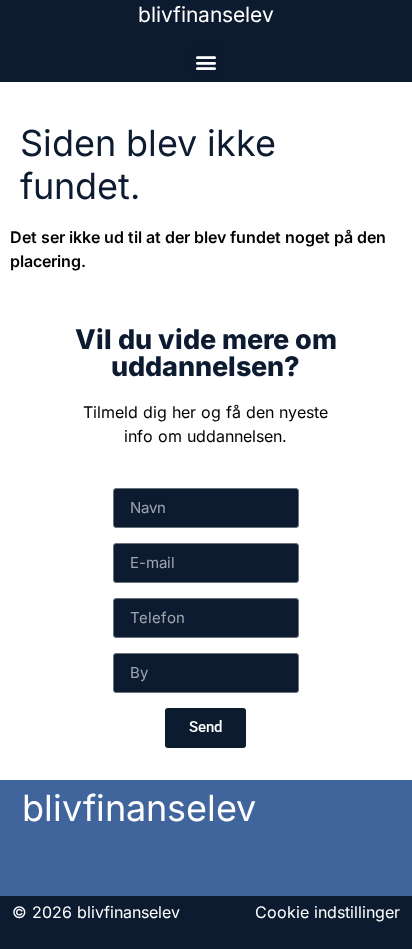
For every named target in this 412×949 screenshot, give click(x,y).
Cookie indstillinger (327, 912)
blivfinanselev (206, 14)
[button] (206, 61)
